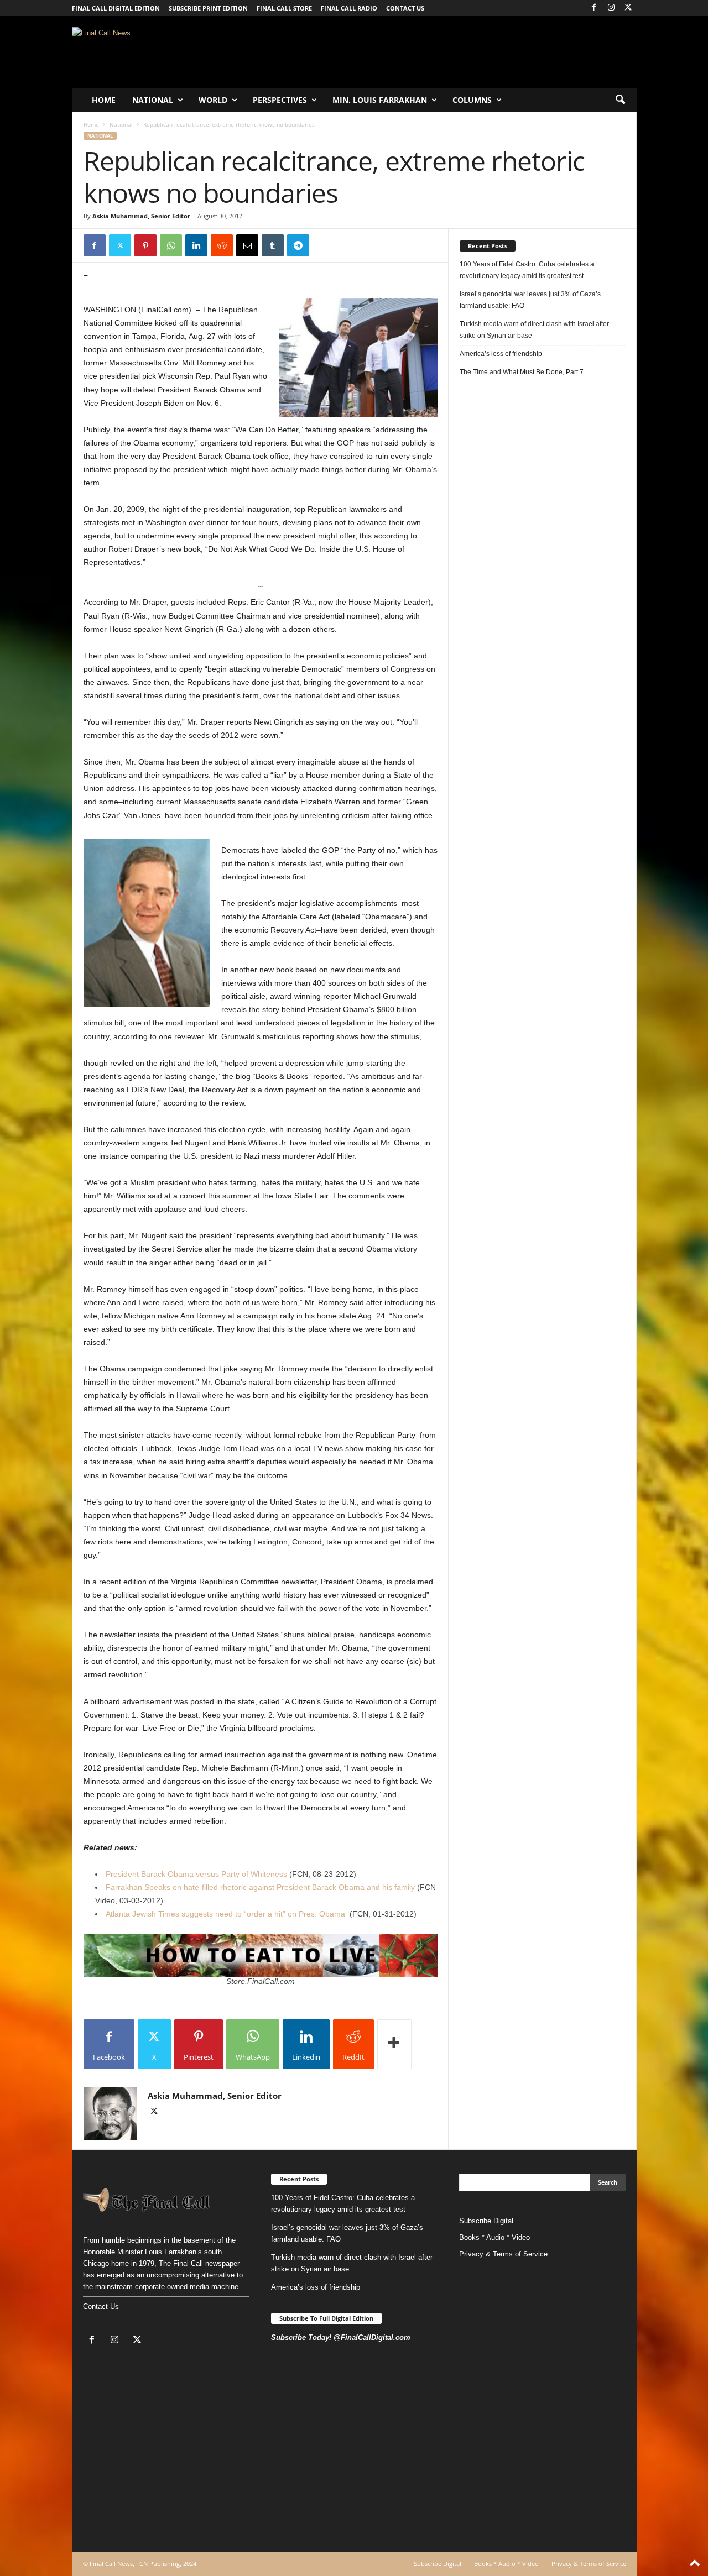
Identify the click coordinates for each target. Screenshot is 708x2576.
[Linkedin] (196, 245)
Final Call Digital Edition (116, 8)
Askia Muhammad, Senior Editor (141, 216)
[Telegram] (298, 245)
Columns (472, 100)
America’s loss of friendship (501, 354)
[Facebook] (594, 8)
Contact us (405, 8)
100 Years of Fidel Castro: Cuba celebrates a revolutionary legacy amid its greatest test (527, 270)
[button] (620, 100)
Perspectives (280, 100)
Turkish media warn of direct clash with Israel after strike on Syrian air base (534, 330)
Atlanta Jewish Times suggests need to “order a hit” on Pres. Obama (225, 1914)
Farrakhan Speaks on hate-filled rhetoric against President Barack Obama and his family (261, 1887)
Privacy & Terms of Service (503, 2254)
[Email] (247, 245)
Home (104, 100)
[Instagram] (611, 8)
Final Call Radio (349, 8)
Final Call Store (284, 8)
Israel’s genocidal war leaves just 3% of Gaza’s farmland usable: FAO (530, 300)
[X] (628, 8)
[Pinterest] (145, 245)
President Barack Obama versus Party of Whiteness (196, 1874)
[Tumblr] (273, 245)
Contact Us (101, 2307)
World (213, 100)
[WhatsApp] (171, 245)
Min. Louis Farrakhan (380, 100)
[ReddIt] (222, 245)
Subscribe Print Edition (208, 8)
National (153, 100)
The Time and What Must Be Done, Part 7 (522, 372)
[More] (394, 2044)
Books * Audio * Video (494, 2237)
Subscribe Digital (486, 2221)
